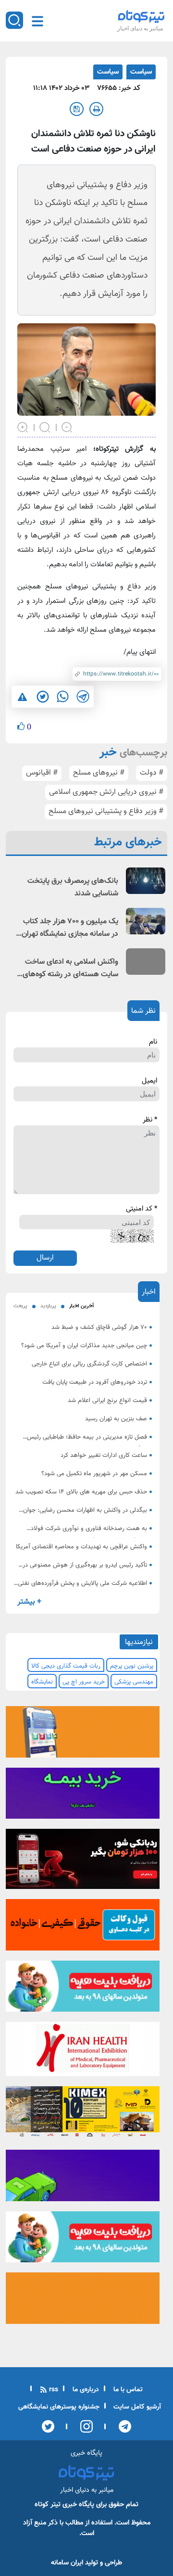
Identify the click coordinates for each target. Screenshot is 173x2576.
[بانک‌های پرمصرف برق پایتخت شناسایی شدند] (146, 881)
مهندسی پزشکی (134, 1682)
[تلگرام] (122, 2426)
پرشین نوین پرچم (132, 1666)
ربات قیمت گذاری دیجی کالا (66, 1666)
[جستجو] (14, 20)
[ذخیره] (77, 109)
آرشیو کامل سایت (136, 2407)
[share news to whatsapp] (62, 697)
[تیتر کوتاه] (141, 16)
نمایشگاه (42, 1682)
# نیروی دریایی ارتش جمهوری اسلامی (106, 792)
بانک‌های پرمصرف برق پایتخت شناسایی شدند (73, 887)
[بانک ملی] (83, 1734)
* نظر (150, 1120)
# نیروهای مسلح (99, 773)
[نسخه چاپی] (96, 109)
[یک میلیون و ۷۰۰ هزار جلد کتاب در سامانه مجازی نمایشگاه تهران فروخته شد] (146, 921)
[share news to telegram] (83, 697)
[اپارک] (83, 1989)
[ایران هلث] (83, 2052)
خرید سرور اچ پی (84, 1682)
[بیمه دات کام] (83, 1796)
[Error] (22, 697)
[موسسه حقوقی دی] (83, 1928)
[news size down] (67, 426)
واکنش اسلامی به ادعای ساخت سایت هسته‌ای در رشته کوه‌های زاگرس (70, 969)
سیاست (141, 72)
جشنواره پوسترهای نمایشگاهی (59, 2407)
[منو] (37, 21)
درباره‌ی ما (85, 2390)
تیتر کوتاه (48, 2505)
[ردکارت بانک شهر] (83, 1862)
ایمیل (149, 1081)
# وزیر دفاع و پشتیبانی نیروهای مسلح (106, 811)
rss (53, 2390)
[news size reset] (45, 426)
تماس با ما (127, 2390)
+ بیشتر (29, 1602)
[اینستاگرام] (83, 2426)
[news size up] (23, 426)
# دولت (152, 773)
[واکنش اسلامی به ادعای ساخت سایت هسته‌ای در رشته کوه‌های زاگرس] (146, 962)
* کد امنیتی (142, 1209)
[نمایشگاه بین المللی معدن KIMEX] (83, 2115)
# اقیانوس (42, 773)
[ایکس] (48, 2426)
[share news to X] (42, 697)
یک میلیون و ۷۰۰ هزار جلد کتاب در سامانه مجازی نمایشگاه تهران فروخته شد (70, 928)
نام (153, 1042)
